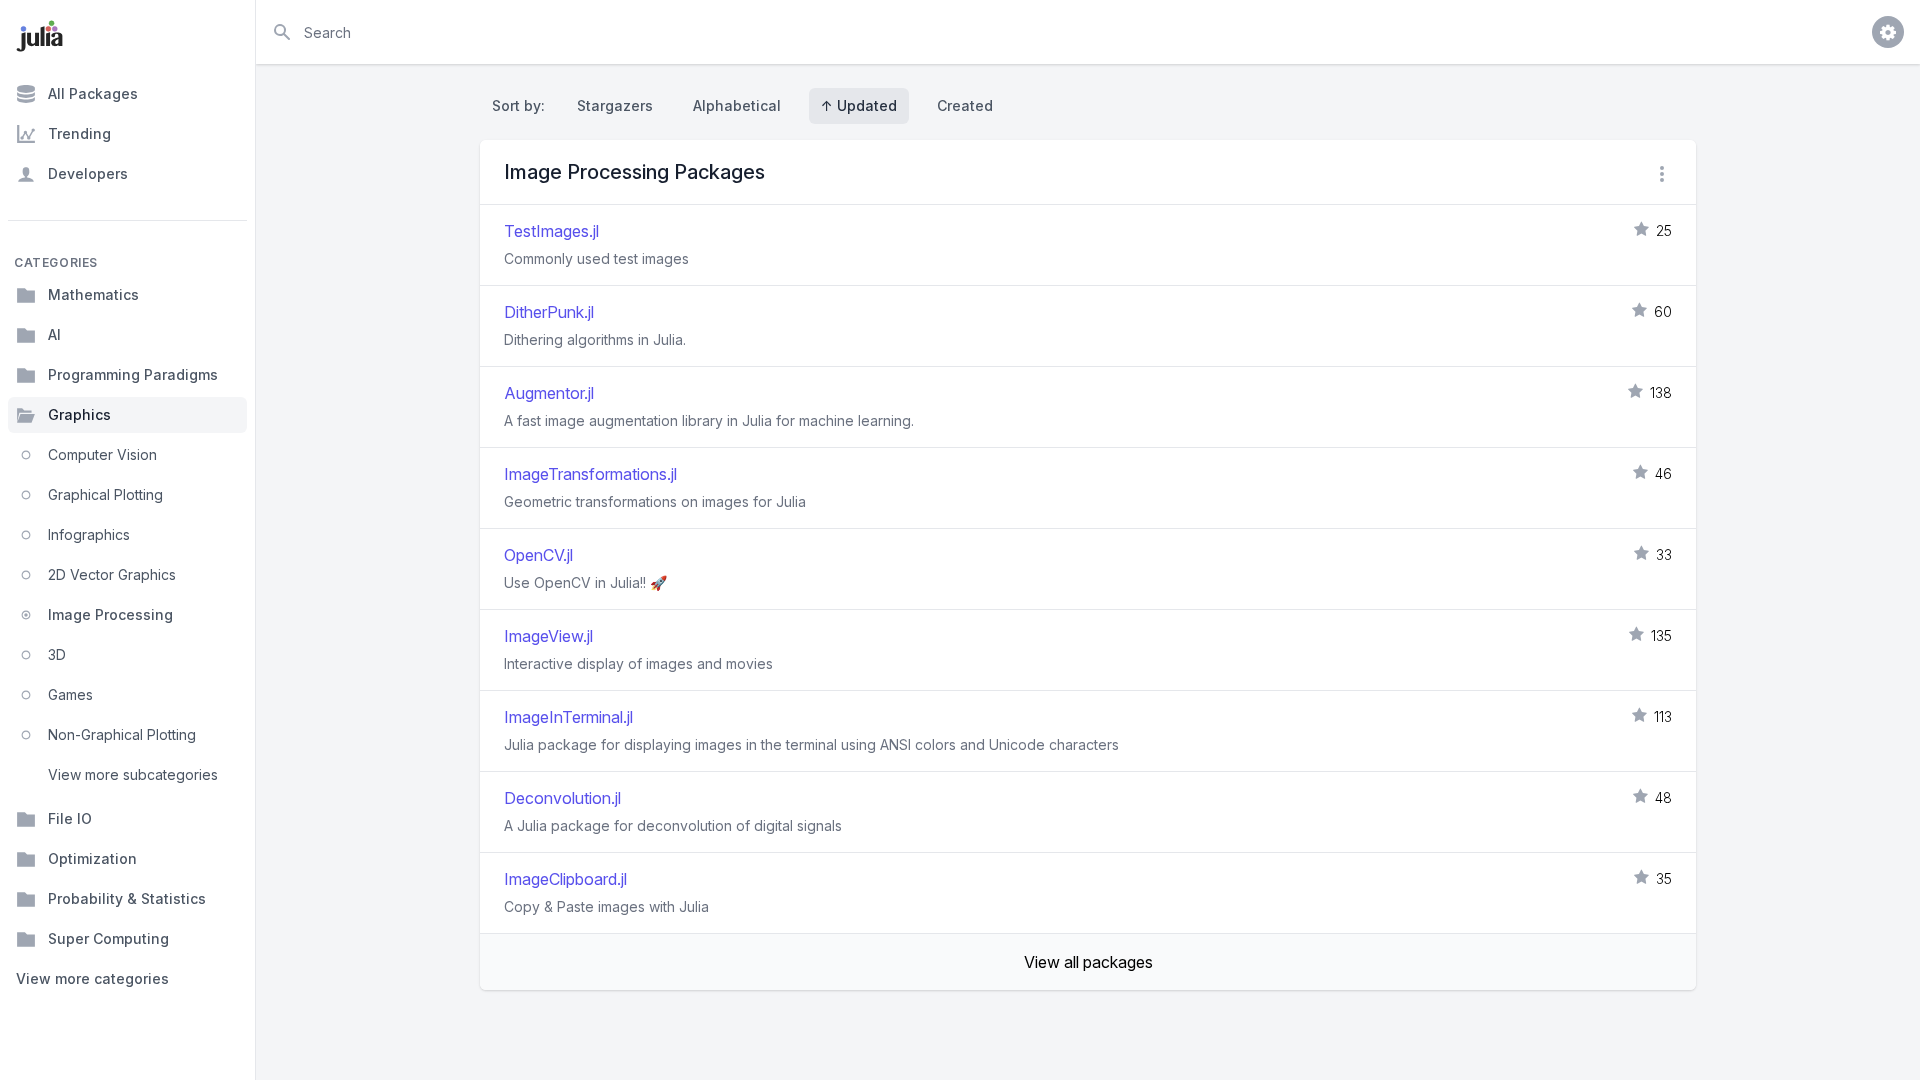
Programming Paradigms (133, 374)
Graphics (79, 414)
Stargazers (615, 105)
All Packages (93, 93)
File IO (70, 818)
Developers (88, 173)
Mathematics (93, 294)
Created (965, 105)
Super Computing (108, 938)
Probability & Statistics (127, 898)
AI (54, 334)
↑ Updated (859, 105)
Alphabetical (737, 105)
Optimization (92, 858)
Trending (79, 133)
